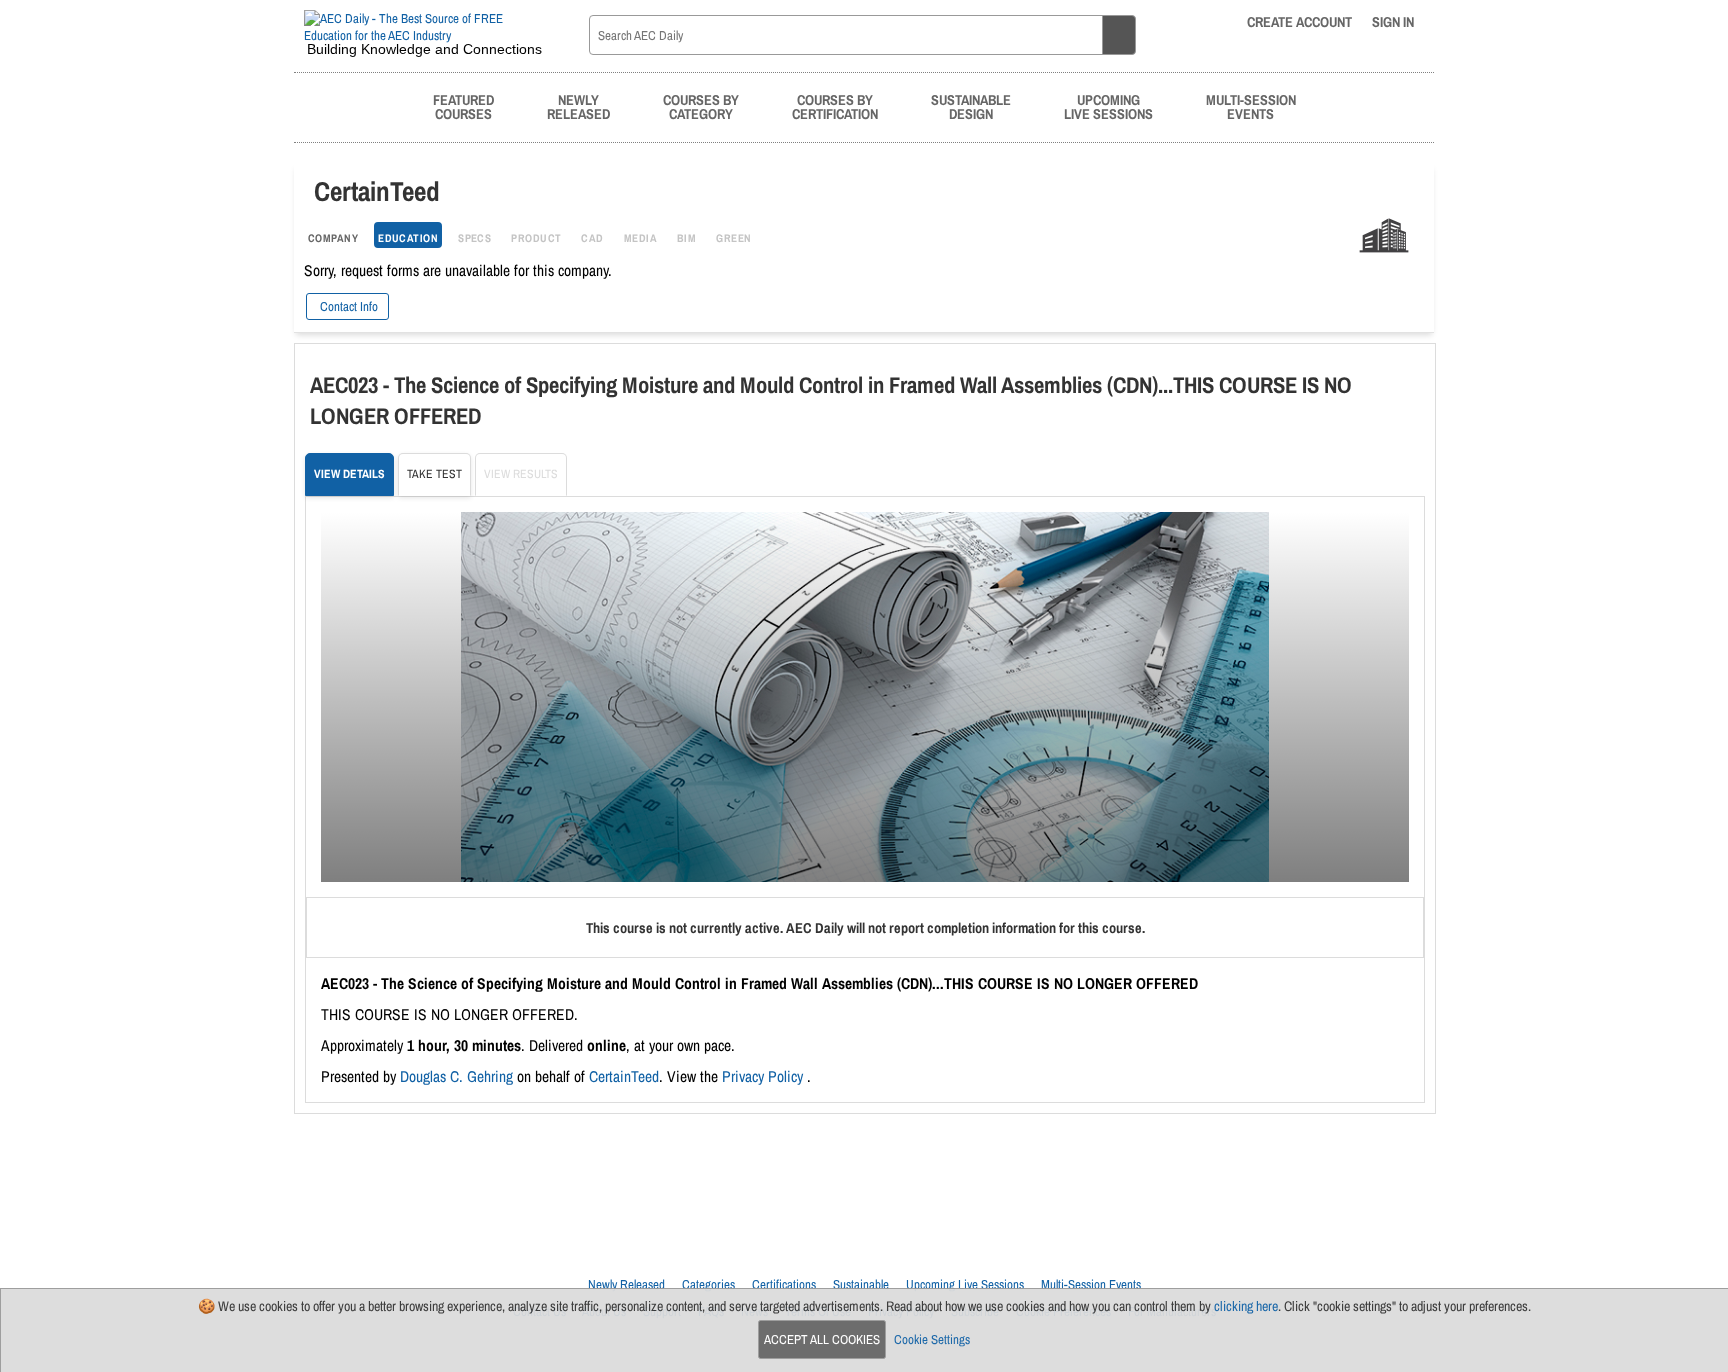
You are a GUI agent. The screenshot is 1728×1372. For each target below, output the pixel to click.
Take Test (434, 474)
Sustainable (861, 1284)
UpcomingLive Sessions (1108, 106)
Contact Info (347, 306)
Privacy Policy (764, 1076)
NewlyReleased (578, 106)
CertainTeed (624, 1076)
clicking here (1246, 1306)
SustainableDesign (971, 106)
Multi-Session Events (1091, 1284)
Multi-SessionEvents (1251, 106)
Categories (708, 1284)
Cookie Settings (932, 1339)
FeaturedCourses (463, 106)
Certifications (784, 1284)
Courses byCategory (701, 106)
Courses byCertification (835, 106)
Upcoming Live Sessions (965, 1284)
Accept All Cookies (822, 1339)
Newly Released (626, 1284)
